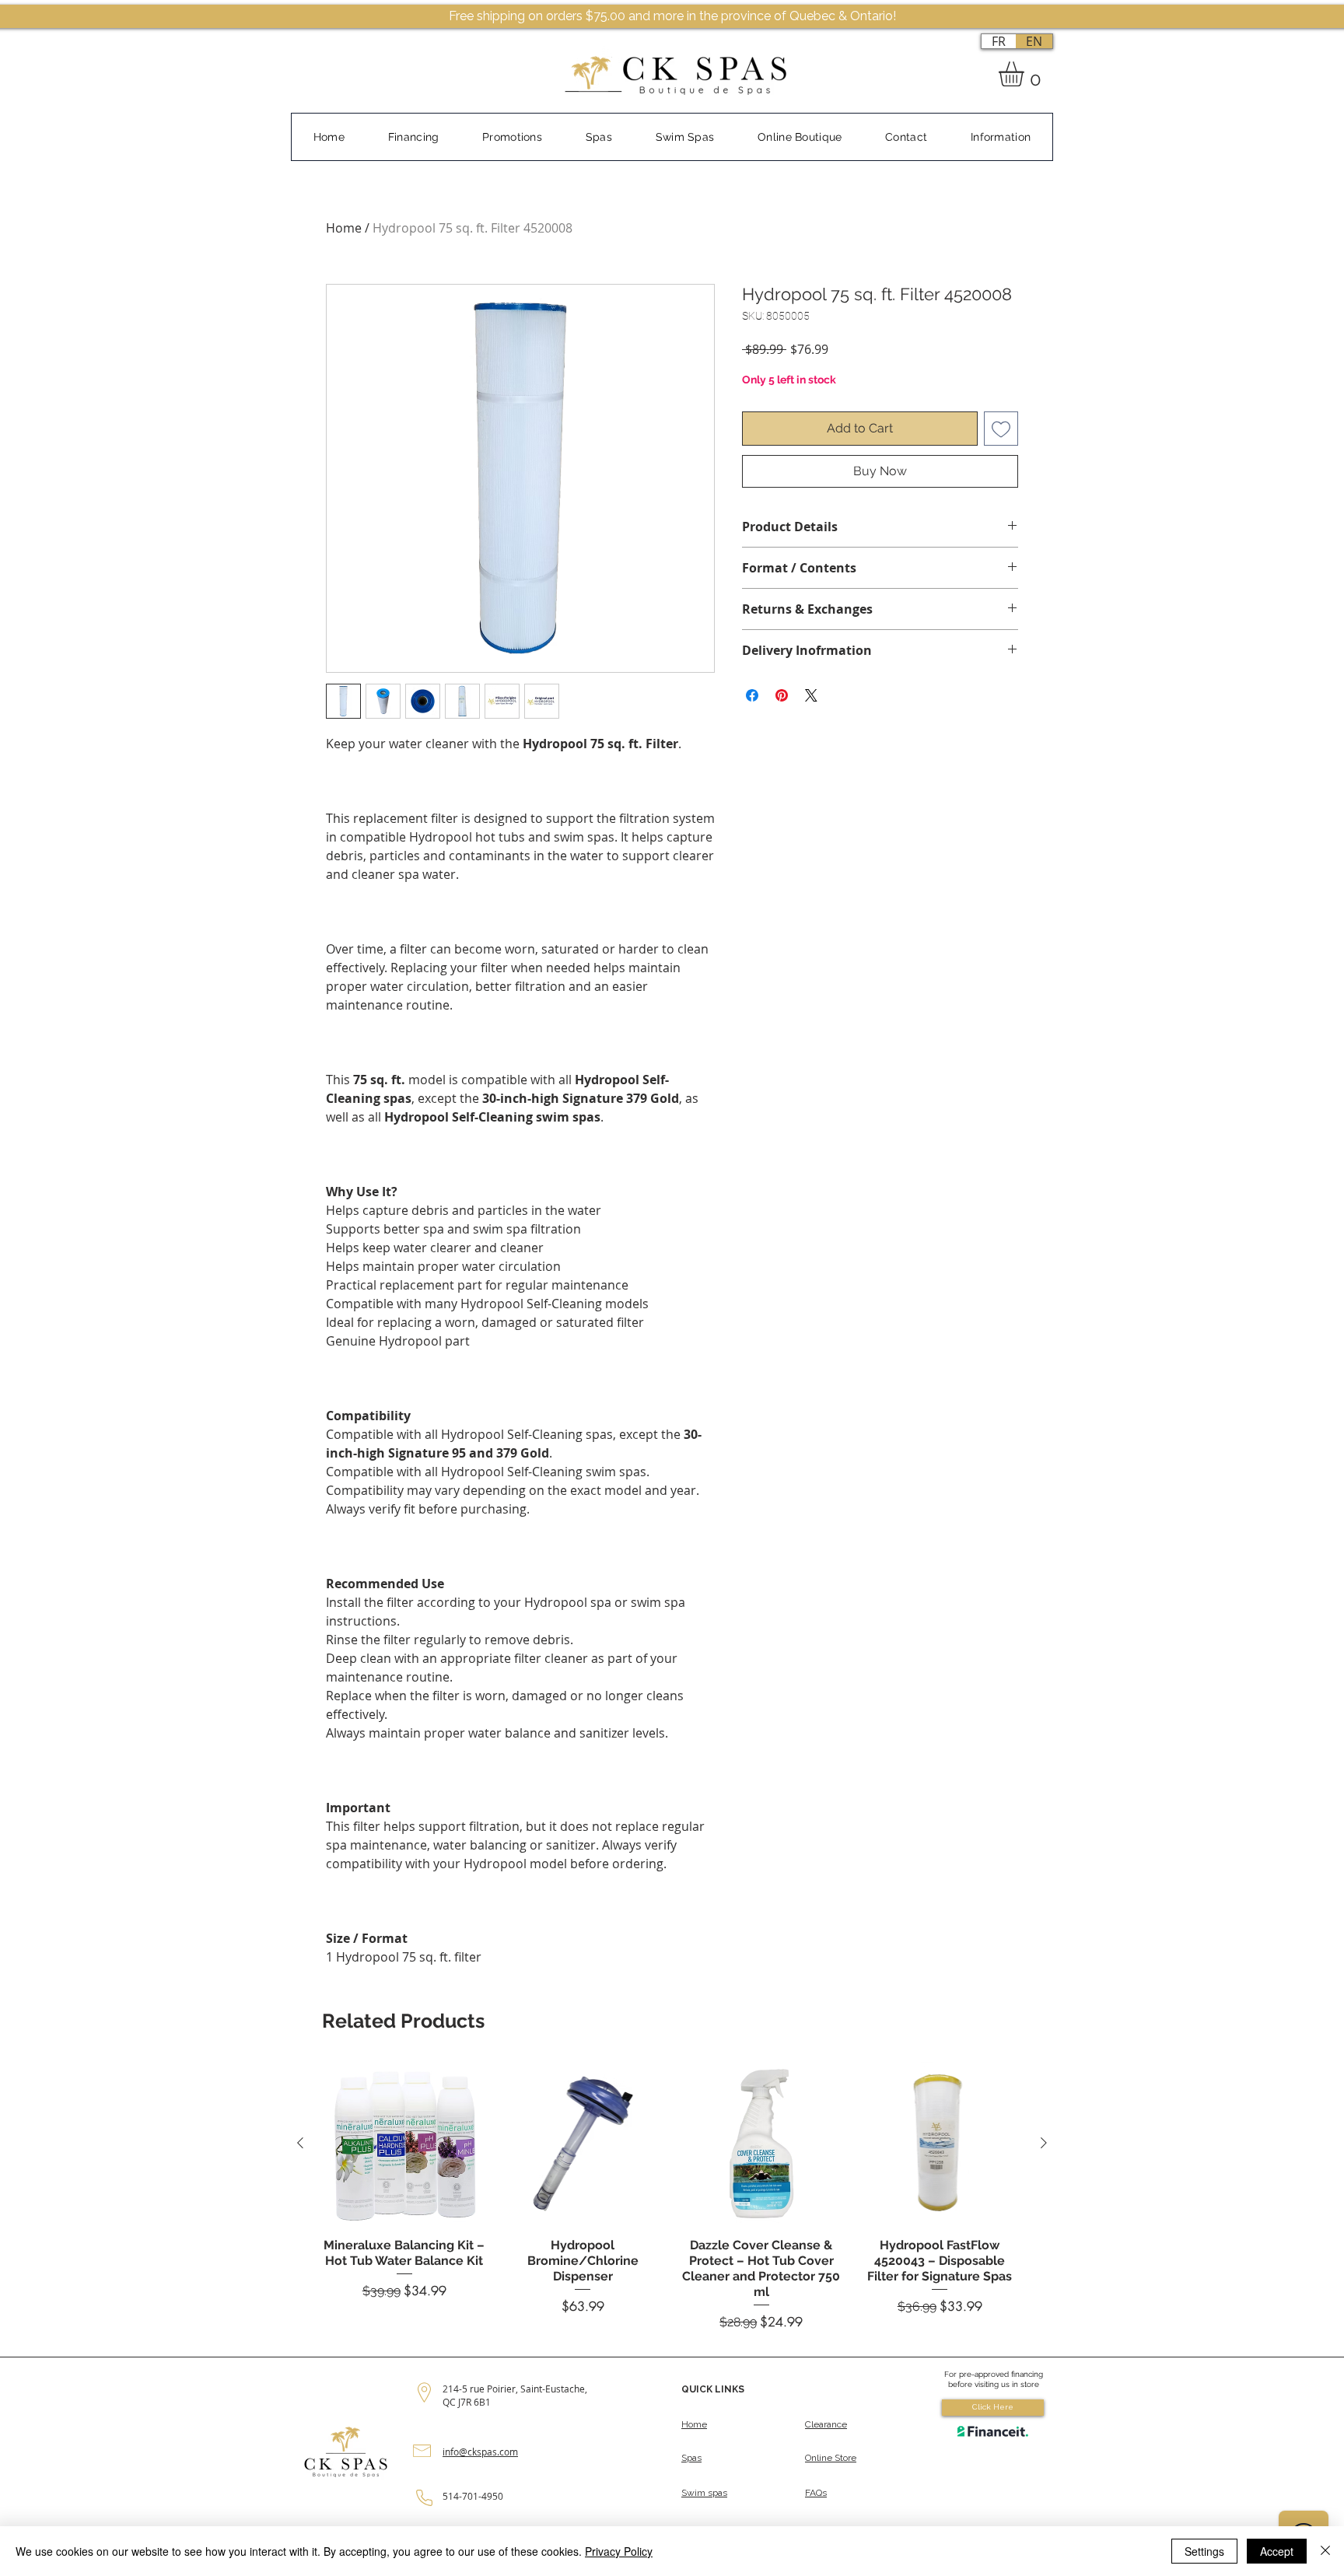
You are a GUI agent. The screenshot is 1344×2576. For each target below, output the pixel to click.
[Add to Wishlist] (1001, 429)
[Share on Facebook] (752, 695)
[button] (1026, 74)
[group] (672, 2196)
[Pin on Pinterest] (782, 695)
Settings (1204, 2551)
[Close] (1325, 2551)
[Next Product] (1044, 2143)
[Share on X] (811, 695)
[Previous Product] (300, 2143)
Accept (1277, 2551)
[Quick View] (404, 2144)
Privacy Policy (619, 2551)
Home (344, 228)
